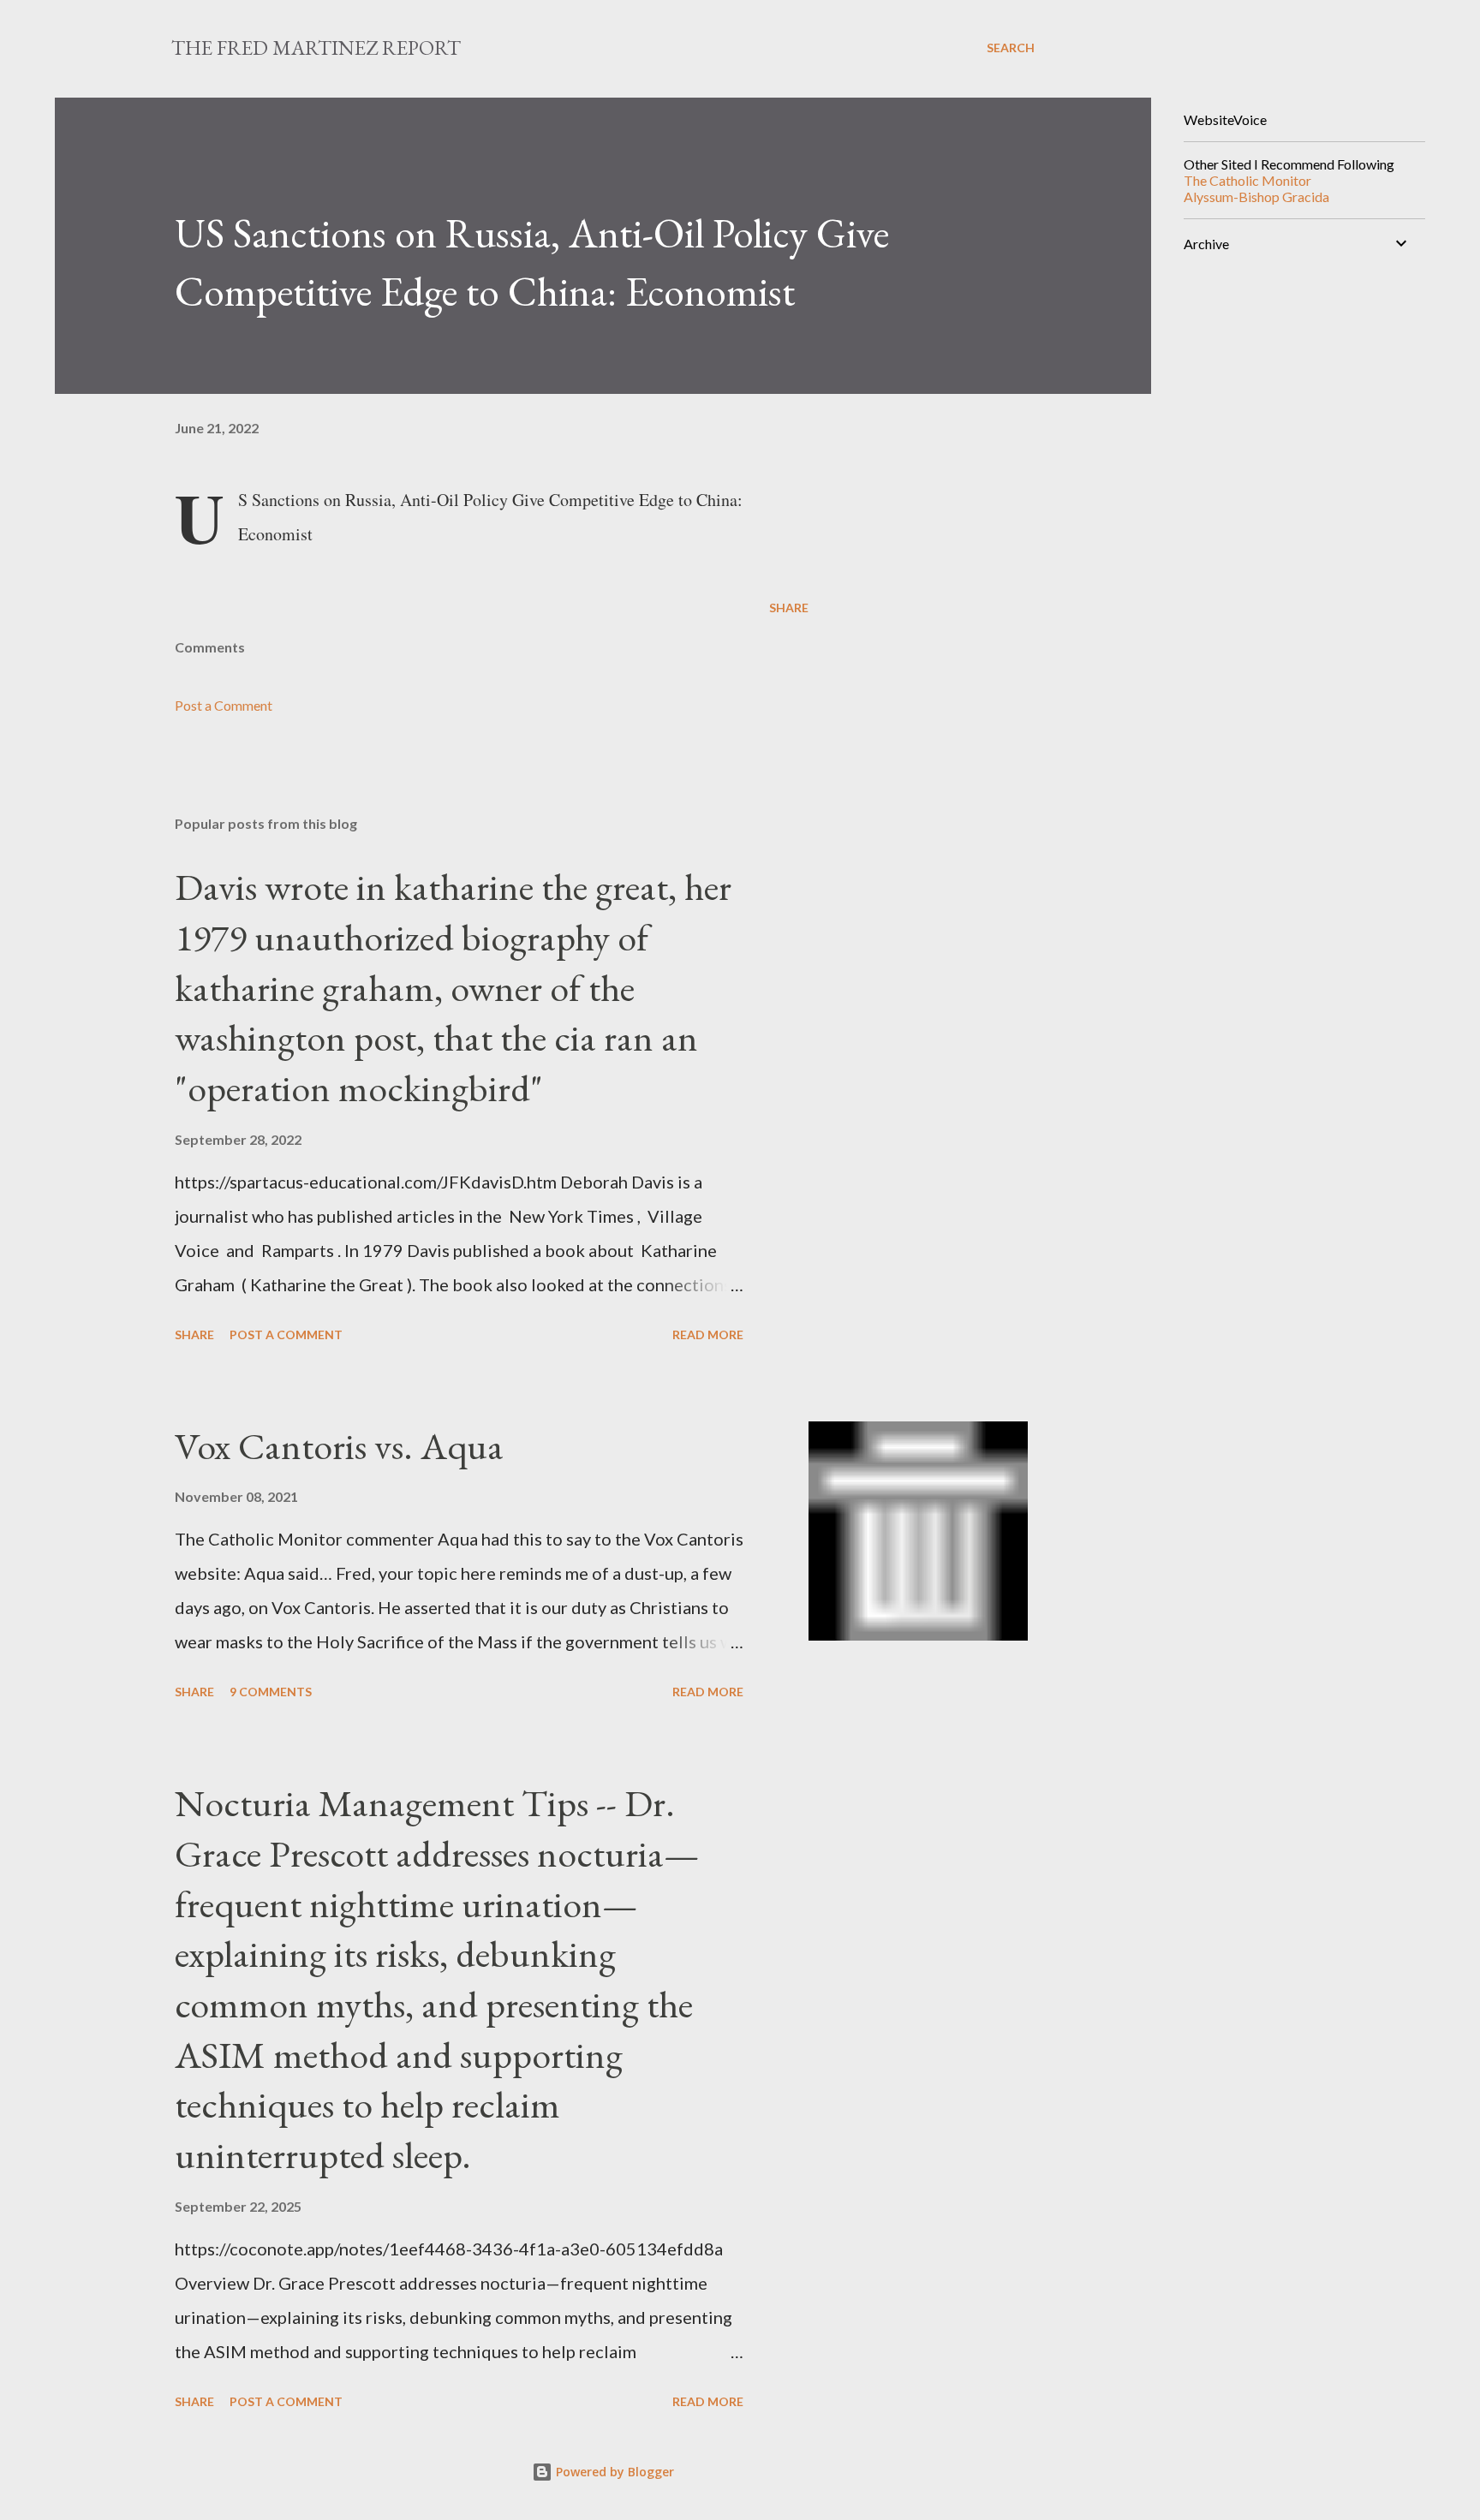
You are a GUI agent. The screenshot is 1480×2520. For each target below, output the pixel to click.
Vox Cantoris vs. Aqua (339, 1446)
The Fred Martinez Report (316, 48)
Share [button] (789, 608)
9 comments (271, 1692)
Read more (708, 1334)
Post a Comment (224, 705)
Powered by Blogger (613, 2472)
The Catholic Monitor (1247, 180)
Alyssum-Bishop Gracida (1256, 197)
